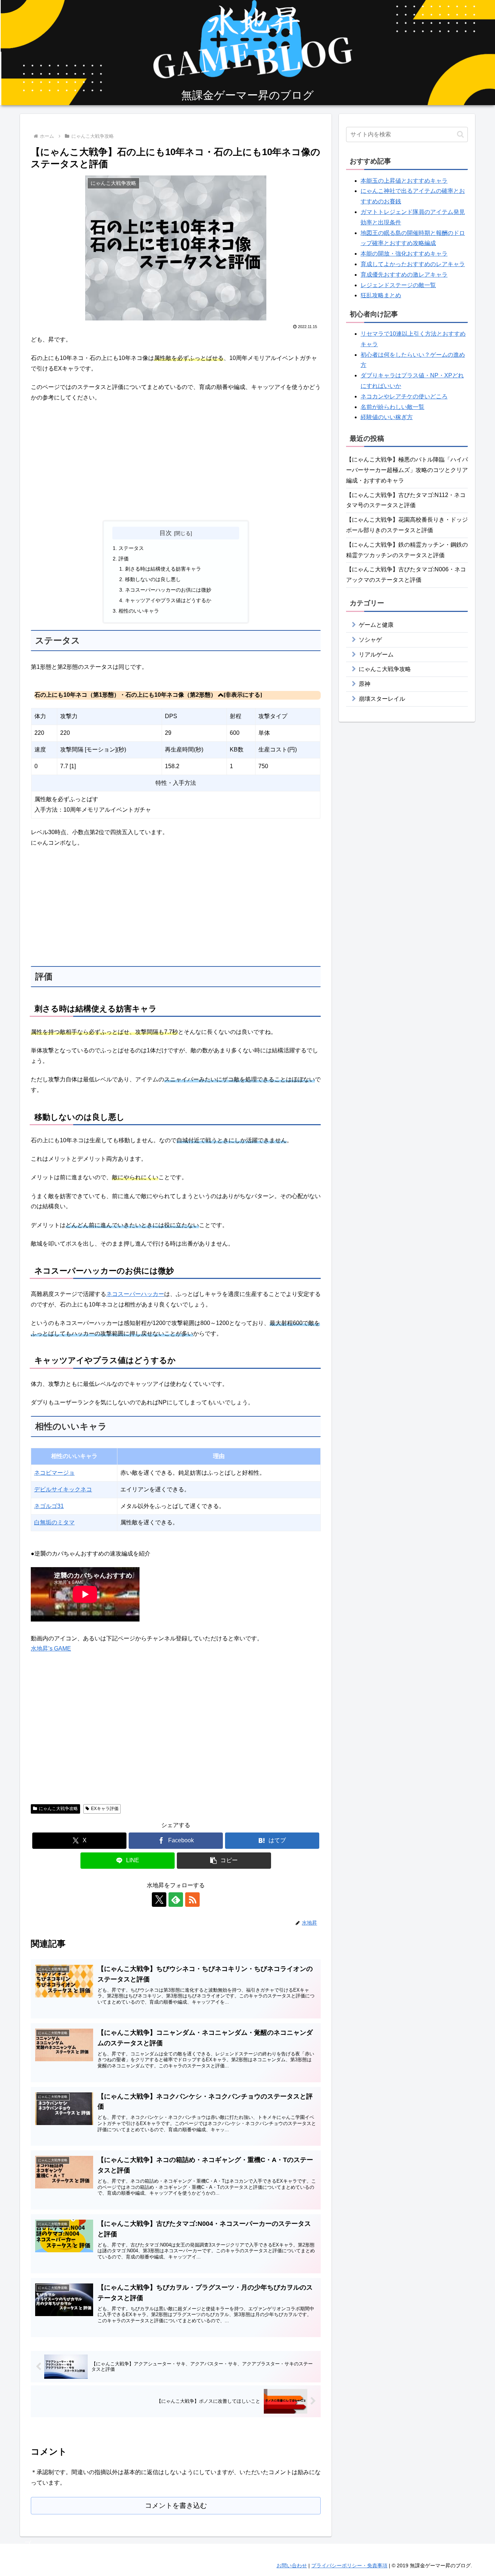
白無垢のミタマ (54, 1522)
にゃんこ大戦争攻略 (58, 1809)
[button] (224, 1861)
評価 (124, 559)
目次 (166, 533)
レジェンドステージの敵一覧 (398, 285)
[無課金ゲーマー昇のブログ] (247, 53)
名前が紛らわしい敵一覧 (392, 407)
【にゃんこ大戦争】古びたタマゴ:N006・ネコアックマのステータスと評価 (406, 575)
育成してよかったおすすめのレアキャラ (413, 264)
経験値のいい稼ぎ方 (387, 417)
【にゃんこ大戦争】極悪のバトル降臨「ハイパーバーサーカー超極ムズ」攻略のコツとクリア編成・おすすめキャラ (407, 470)
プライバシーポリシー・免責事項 (349, 2565)
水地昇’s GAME (51, 1649)
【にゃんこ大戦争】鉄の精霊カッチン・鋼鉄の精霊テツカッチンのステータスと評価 (407, 550)
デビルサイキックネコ (63, 1489)
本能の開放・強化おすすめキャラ (404, 254)
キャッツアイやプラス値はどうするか (168, 600)
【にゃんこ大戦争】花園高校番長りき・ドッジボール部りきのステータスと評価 (407, 525)
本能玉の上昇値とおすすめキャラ (404, 181)
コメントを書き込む (176, 2505)
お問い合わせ (292, 2565)
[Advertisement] (176, 462)
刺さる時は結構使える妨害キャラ (163, 569)
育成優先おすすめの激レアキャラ (404, 275)
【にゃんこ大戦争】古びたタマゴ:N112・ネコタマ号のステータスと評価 (406, 500)
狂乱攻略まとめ (381, 295)
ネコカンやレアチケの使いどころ (404, 396)
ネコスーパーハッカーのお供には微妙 (168, 590)
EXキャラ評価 (105, 1809)
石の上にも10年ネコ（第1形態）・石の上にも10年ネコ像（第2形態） (125, 695)
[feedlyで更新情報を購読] (176, 1900)
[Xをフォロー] (159, 1900)
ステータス (131, 548)
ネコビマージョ (54, 1473)
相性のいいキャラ (139, 611)
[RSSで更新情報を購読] (192, 1900)
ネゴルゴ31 (49, 1506)
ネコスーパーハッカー (135, 1294)
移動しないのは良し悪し (153, 579)
